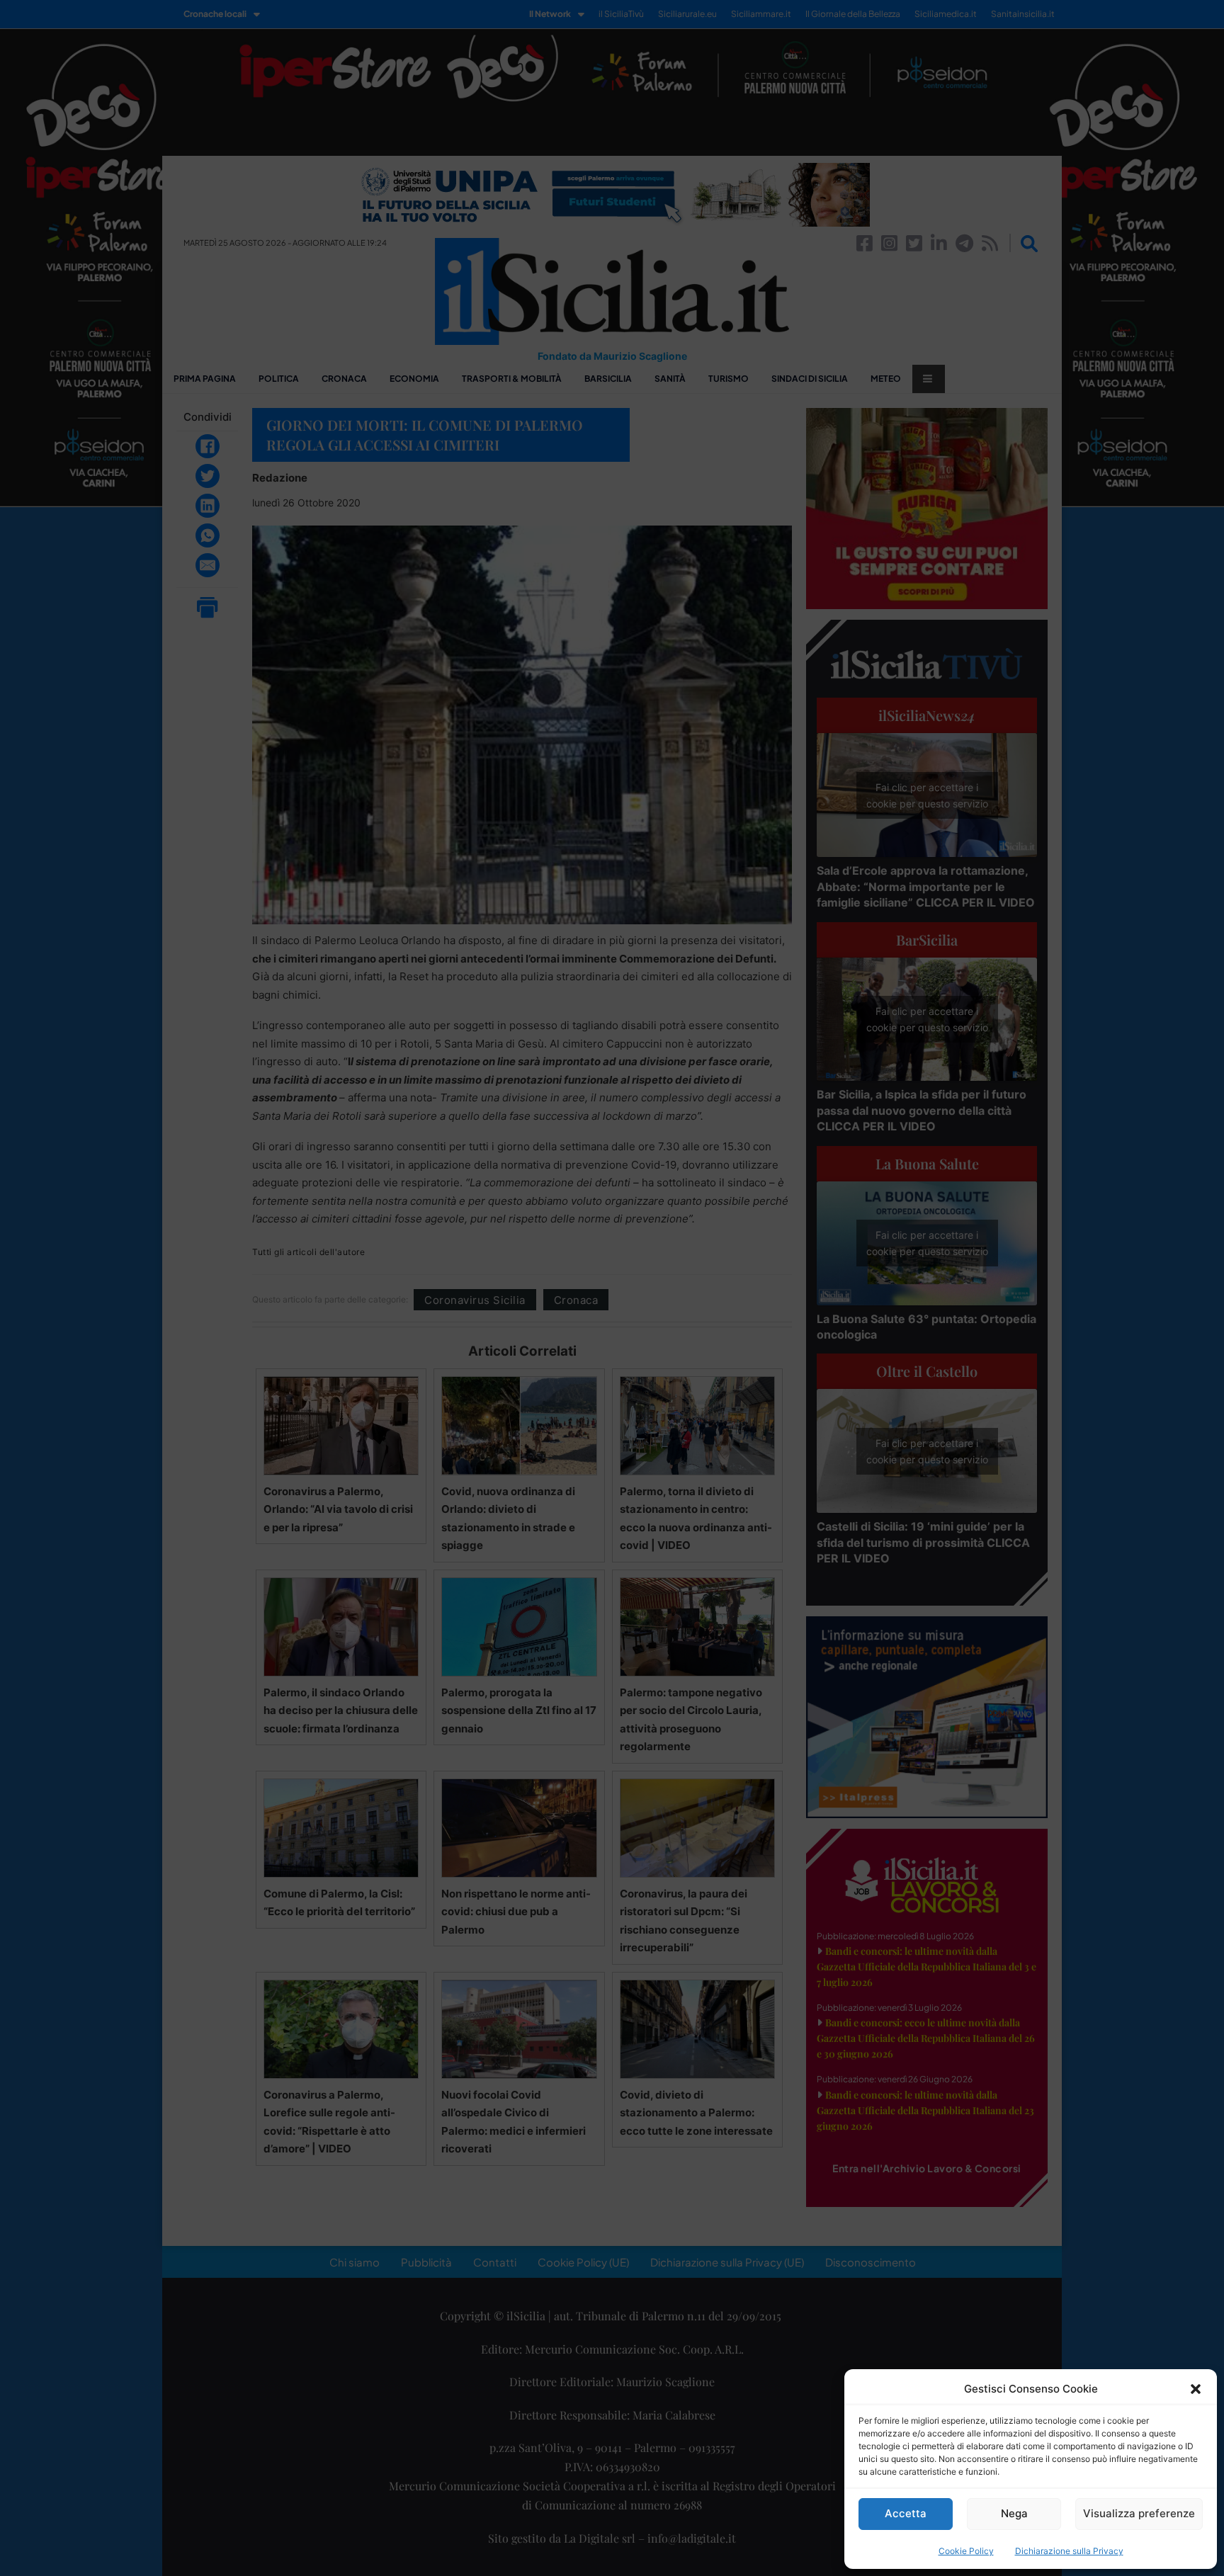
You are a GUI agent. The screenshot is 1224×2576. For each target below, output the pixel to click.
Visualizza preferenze (1139, 2513)
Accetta (906, 2513)
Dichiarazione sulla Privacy (1069, 2551)
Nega (1014, 2513)
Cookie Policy (966, 2551)
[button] (1196, 2389)
